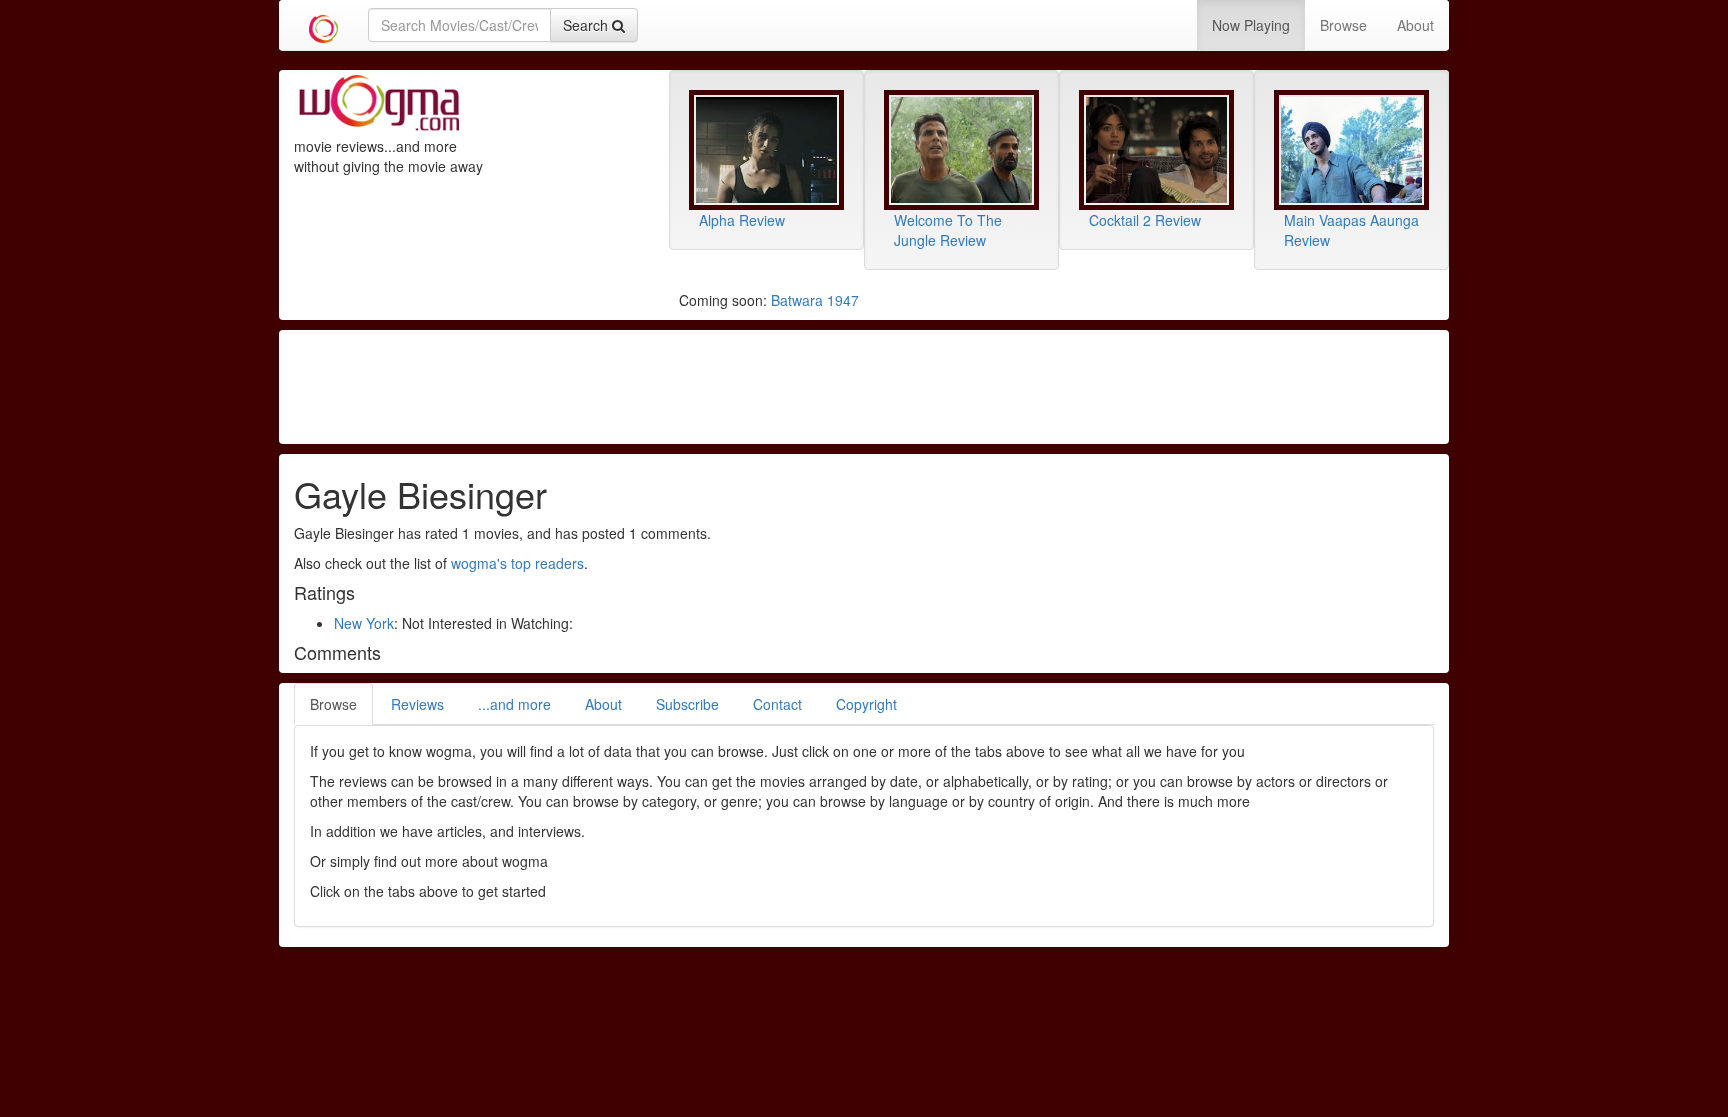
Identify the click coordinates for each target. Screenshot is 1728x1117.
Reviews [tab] (417, 704)
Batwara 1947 (815, 300)
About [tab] (603, 704)
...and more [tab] (514, 704)
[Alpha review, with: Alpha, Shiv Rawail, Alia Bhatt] (766, 150)
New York (364, 623)
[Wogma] (323, 25)
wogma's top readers (517, 563)
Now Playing (1251, 25)
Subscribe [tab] (687, 704)
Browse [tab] (333, 704)
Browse (1343, 25)
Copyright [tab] (866, 704)
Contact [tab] (777, 704)
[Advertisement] (864, 385)
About (1415, 25)
